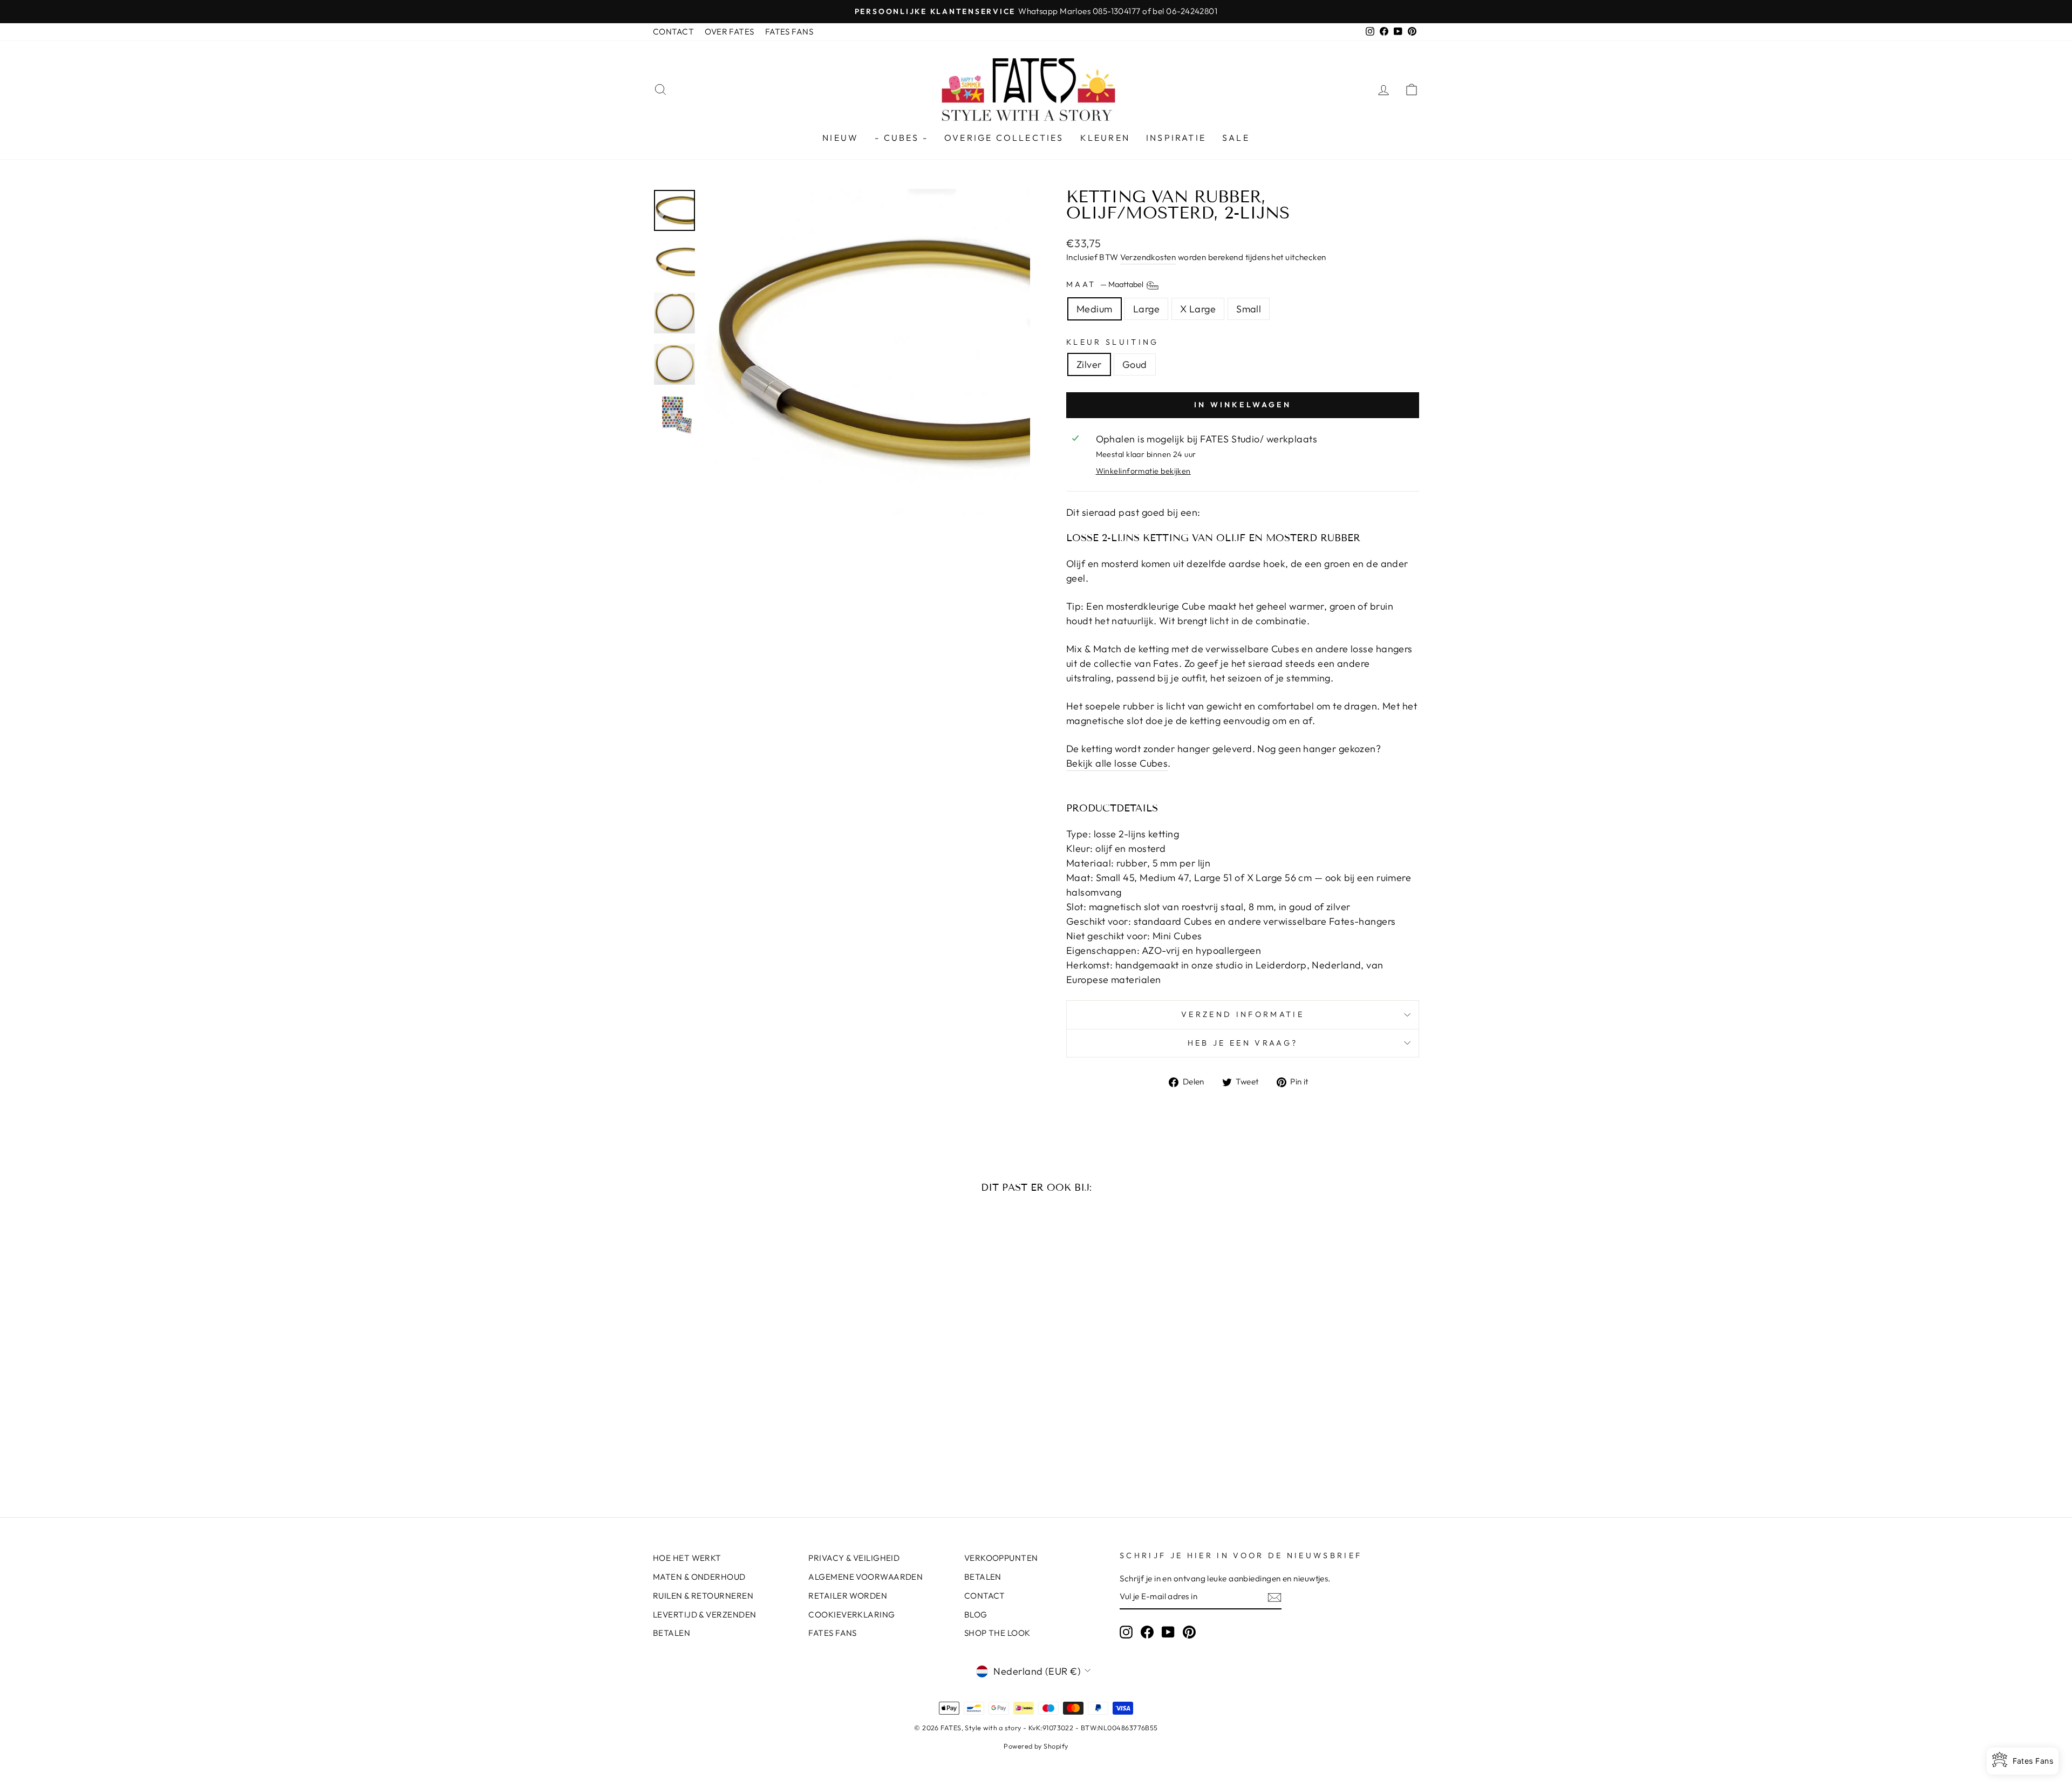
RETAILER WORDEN (848, 1596)
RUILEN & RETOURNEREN (703, 1596)
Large (1146, 309)
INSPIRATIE (1176, 138)
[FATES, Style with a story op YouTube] (1168, 1632)
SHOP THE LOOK (997, 1633)
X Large (1198, 309)
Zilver (1089, 364)
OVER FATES (730, 32)
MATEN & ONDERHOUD (699, 1577)
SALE (1236, 138)
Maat (1106, 284)
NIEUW (840, 138)
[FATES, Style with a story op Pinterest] (1189, 1632)
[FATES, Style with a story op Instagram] (1126, 1632)
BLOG (976, 1615)
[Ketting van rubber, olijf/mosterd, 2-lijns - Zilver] (737, 1453)
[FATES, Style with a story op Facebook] (1147, 1632)
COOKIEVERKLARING (851, 1615)
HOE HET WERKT (687, 1558)
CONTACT (673, 32)
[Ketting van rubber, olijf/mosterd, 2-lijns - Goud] (751, 1453)
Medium (1095, 309)
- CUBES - (901, 138)
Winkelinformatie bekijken (1143, 471)
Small (1249, 309)
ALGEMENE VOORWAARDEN (865, 1577)
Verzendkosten (1148, 257)
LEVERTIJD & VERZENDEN (704, 1615)
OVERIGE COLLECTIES (1004, 138)
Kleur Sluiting (1112, 342)
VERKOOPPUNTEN (1001, 1558)
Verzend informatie (1243, 1014)
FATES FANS (789, 32)
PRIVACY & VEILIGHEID (854, 1558)
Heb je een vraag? (1243, 1043)
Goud (1135, 364)
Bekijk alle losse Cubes (1117, 763)
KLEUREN (1105, 138)
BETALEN (672, 1633)
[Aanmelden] (1274, 1597)
